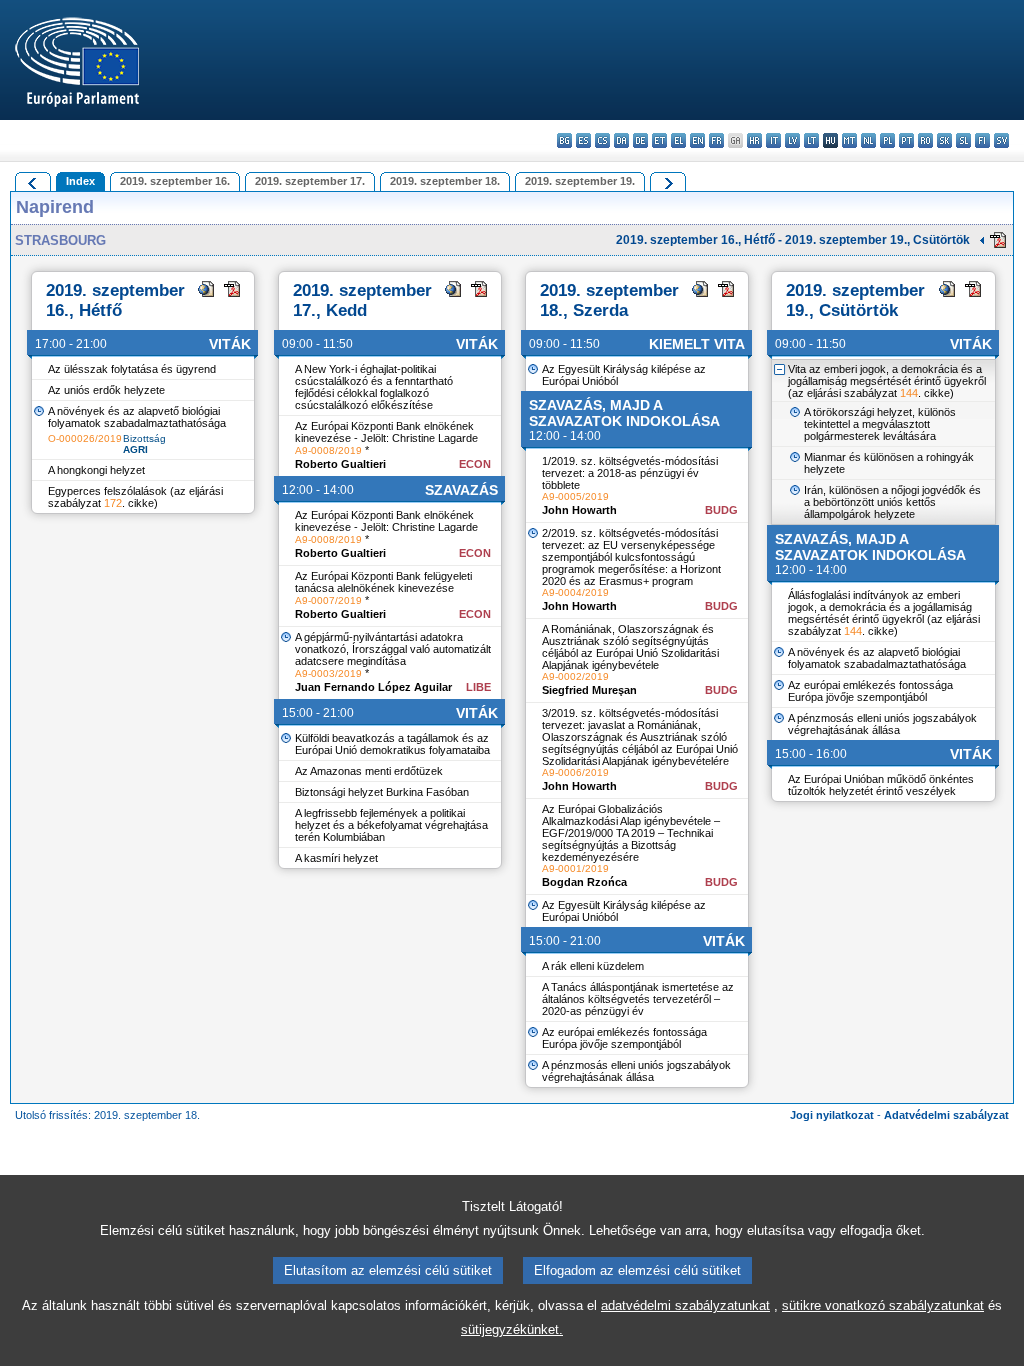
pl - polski (887, 140)
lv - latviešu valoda (792, 140)
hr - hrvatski (754, 140)
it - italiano (773, 140)
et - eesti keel (659, 140)
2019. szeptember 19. (580, 181)
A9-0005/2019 (575, 496)
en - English (697, 140)
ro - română (925, 140)
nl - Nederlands (868, 140)
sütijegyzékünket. (512, 1329)
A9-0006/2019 (575, 772)
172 (113, 503)
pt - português (906, 140)
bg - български (564, 140)
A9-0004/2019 (575, 592)
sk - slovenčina (944, 140)
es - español (583, 140)
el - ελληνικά (678, 140)
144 (909, 393)
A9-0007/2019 (328, 600)
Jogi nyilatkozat (832, 1115)
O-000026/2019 (85, 438)
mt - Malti (849, 140)
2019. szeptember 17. (310, 181)
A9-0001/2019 (575, 868)
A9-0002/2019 (575, 676)
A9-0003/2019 (328, 673)
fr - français (716, 140)
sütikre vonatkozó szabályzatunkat (883, 1305)
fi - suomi (982, 140)
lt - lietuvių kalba (811, 140)
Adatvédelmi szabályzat (946, 1115)
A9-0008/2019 (328, 450)
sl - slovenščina (963, 140)
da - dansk (621, 140)
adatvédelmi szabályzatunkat (685, 1305)
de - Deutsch (640, 140)
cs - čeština (602, 140)
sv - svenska (1001, 140)
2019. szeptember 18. (445, 181)
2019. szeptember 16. (175, 181)
